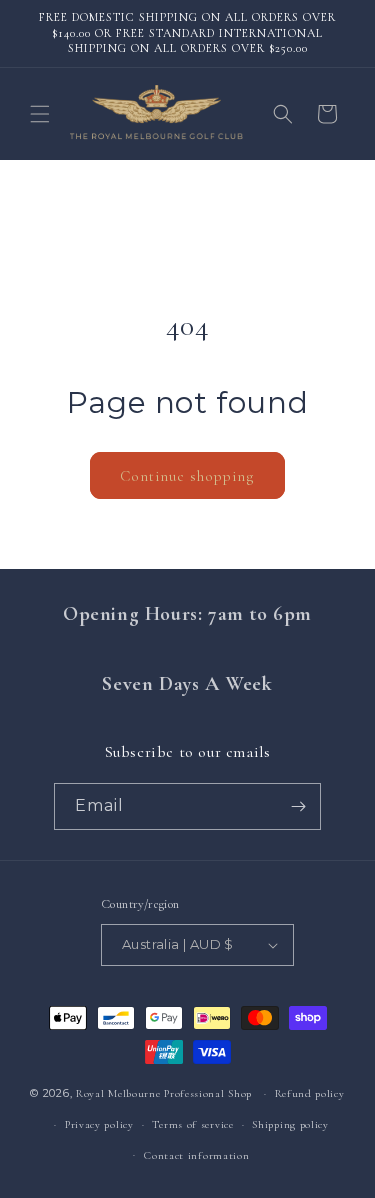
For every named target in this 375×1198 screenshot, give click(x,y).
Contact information (196, 1155)
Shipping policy (290, 1124)
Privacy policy (99, 1124)
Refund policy (310, 1093)
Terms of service (192, 1124)
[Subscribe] (298, 806)
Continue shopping (187, 476)
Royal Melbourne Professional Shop (164, 1093)
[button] (40, 114)
